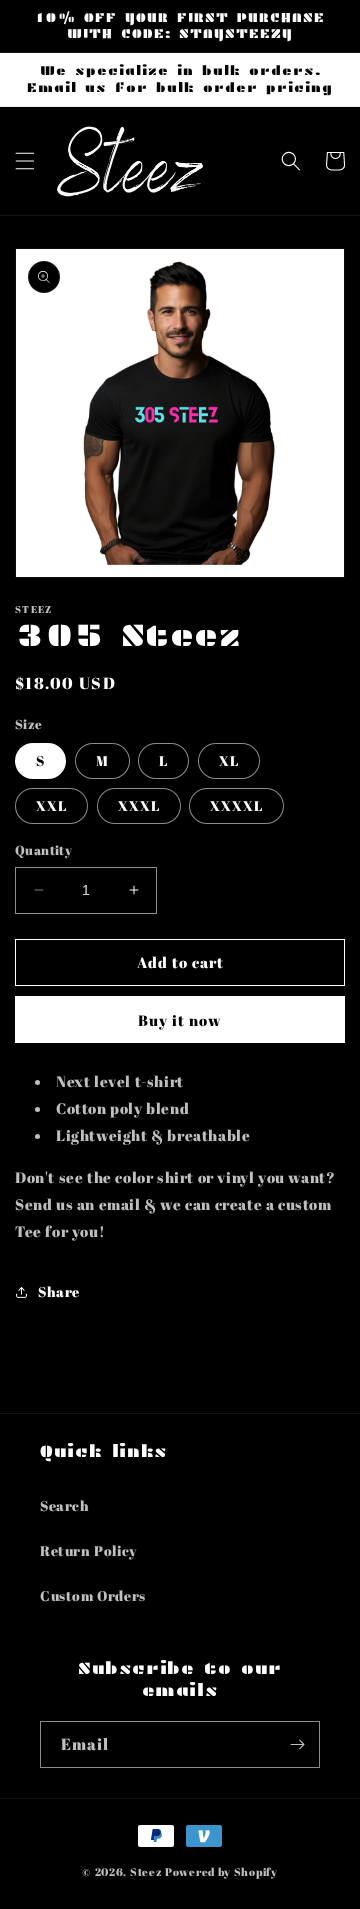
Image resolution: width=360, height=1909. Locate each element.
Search (65, 1505)
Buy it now (180, 1020)
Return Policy (88, 1550)
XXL (51, 805)
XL (229, 760)
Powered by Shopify (221, 1871)
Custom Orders (93, 1595)
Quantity (43, 850)
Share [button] (59, 1291)
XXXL (139, 805)
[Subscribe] (297, 1744)
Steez (146, 1871)
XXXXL (236, 805)
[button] (25, 161)
